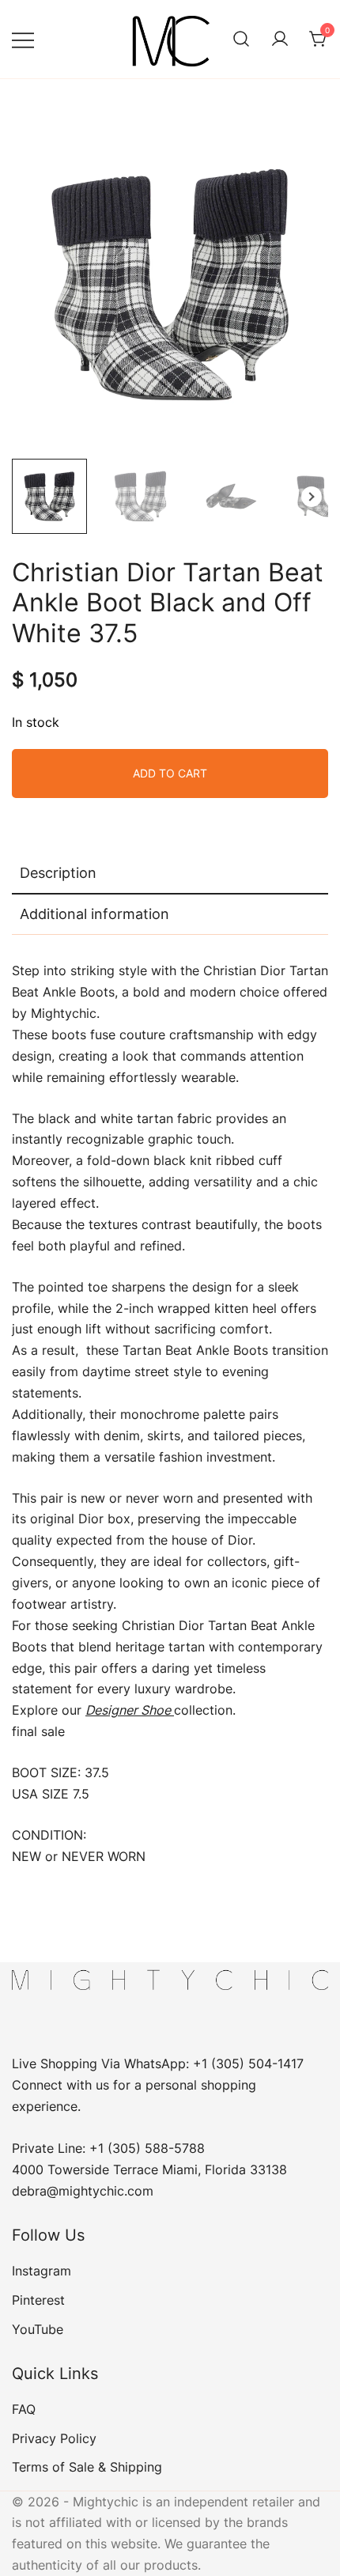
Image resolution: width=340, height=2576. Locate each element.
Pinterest (38, 2300)
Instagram (42, 2271)
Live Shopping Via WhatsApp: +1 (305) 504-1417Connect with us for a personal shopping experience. (158, 2085)
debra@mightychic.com (83, 2191)
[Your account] (280, 40)
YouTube (38, 2329)
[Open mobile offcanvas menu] (23, 39)
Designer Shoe (130, 1710)
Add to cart (170, 773)
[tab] (170, 874)
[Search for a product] (241, 40)
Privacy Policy (54, 2438)
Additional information (94, 914)
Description (58, 873)
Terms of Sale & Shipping (87, 2467)
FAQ (24, 2409)
